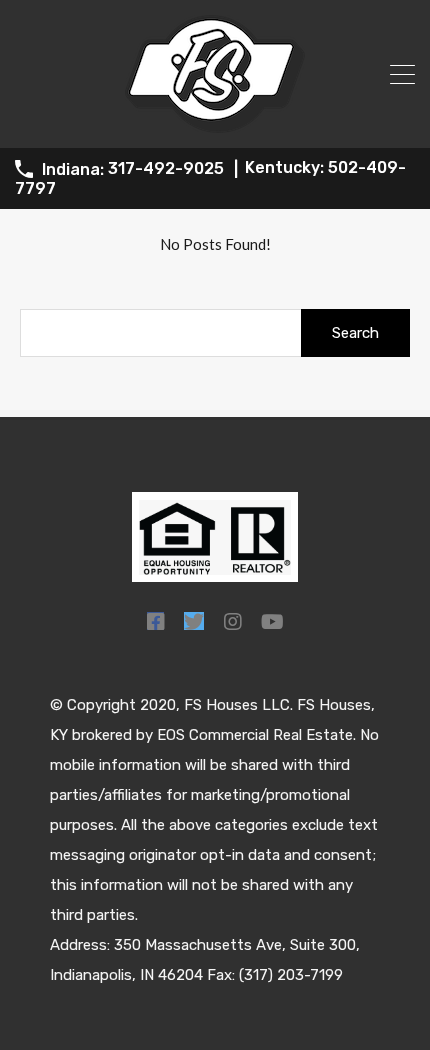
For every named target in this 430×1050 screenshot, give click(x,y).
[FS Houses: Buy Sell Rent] (215, 124)
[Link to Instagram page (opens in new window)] (232, 621)
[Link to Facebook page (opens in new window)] (155, 621)
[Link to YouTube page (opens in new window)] (272, 621)
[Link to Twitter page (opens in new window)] (194, 621)
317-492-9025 (166, 168)
